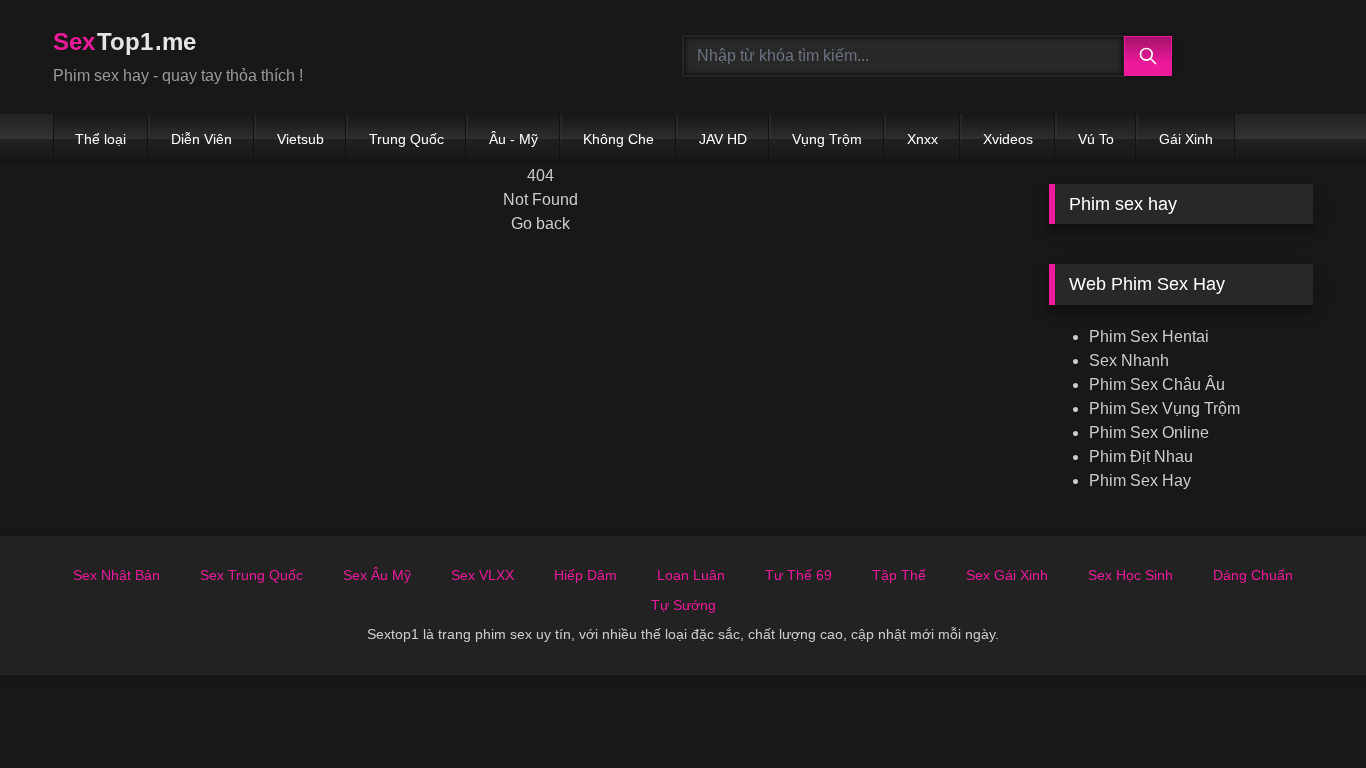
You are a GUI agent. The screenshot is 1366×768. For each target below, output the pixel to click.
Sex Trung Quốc (251, 575)
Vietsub (300, 139)
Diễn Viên (201, 139)
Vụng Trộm (827, 139)
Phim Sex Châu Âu (1157, 384)
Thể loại (100, 139)
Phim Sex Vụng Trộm (1164, 408)
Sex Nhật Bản (116, 575)
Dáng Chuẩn (1253, 575)
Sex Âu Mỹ (377, 575)
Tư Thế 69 (798, 575)
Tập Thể (899, 575)
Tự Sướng (683, 605)
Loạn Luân (691, 575)
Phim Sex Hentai (1149, 336)
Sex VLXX (482, 575)
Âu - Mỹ (513, 139)
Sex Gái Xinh (1007, 575)
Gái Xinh (1186, 139)
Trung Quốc (406, 139)
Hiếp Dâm (585, 575)
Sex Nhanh (1129, 360)
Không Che (618, 139)
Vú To (1096, 139)
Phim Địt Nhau (1141, 456)
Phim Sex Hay (1140, 480)
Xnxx (922, 139)
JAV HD (723, 139)
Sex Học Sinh (1130, 575)
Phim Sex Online (1149, 432)
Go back (540, 223)
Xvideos (1008, 139)
